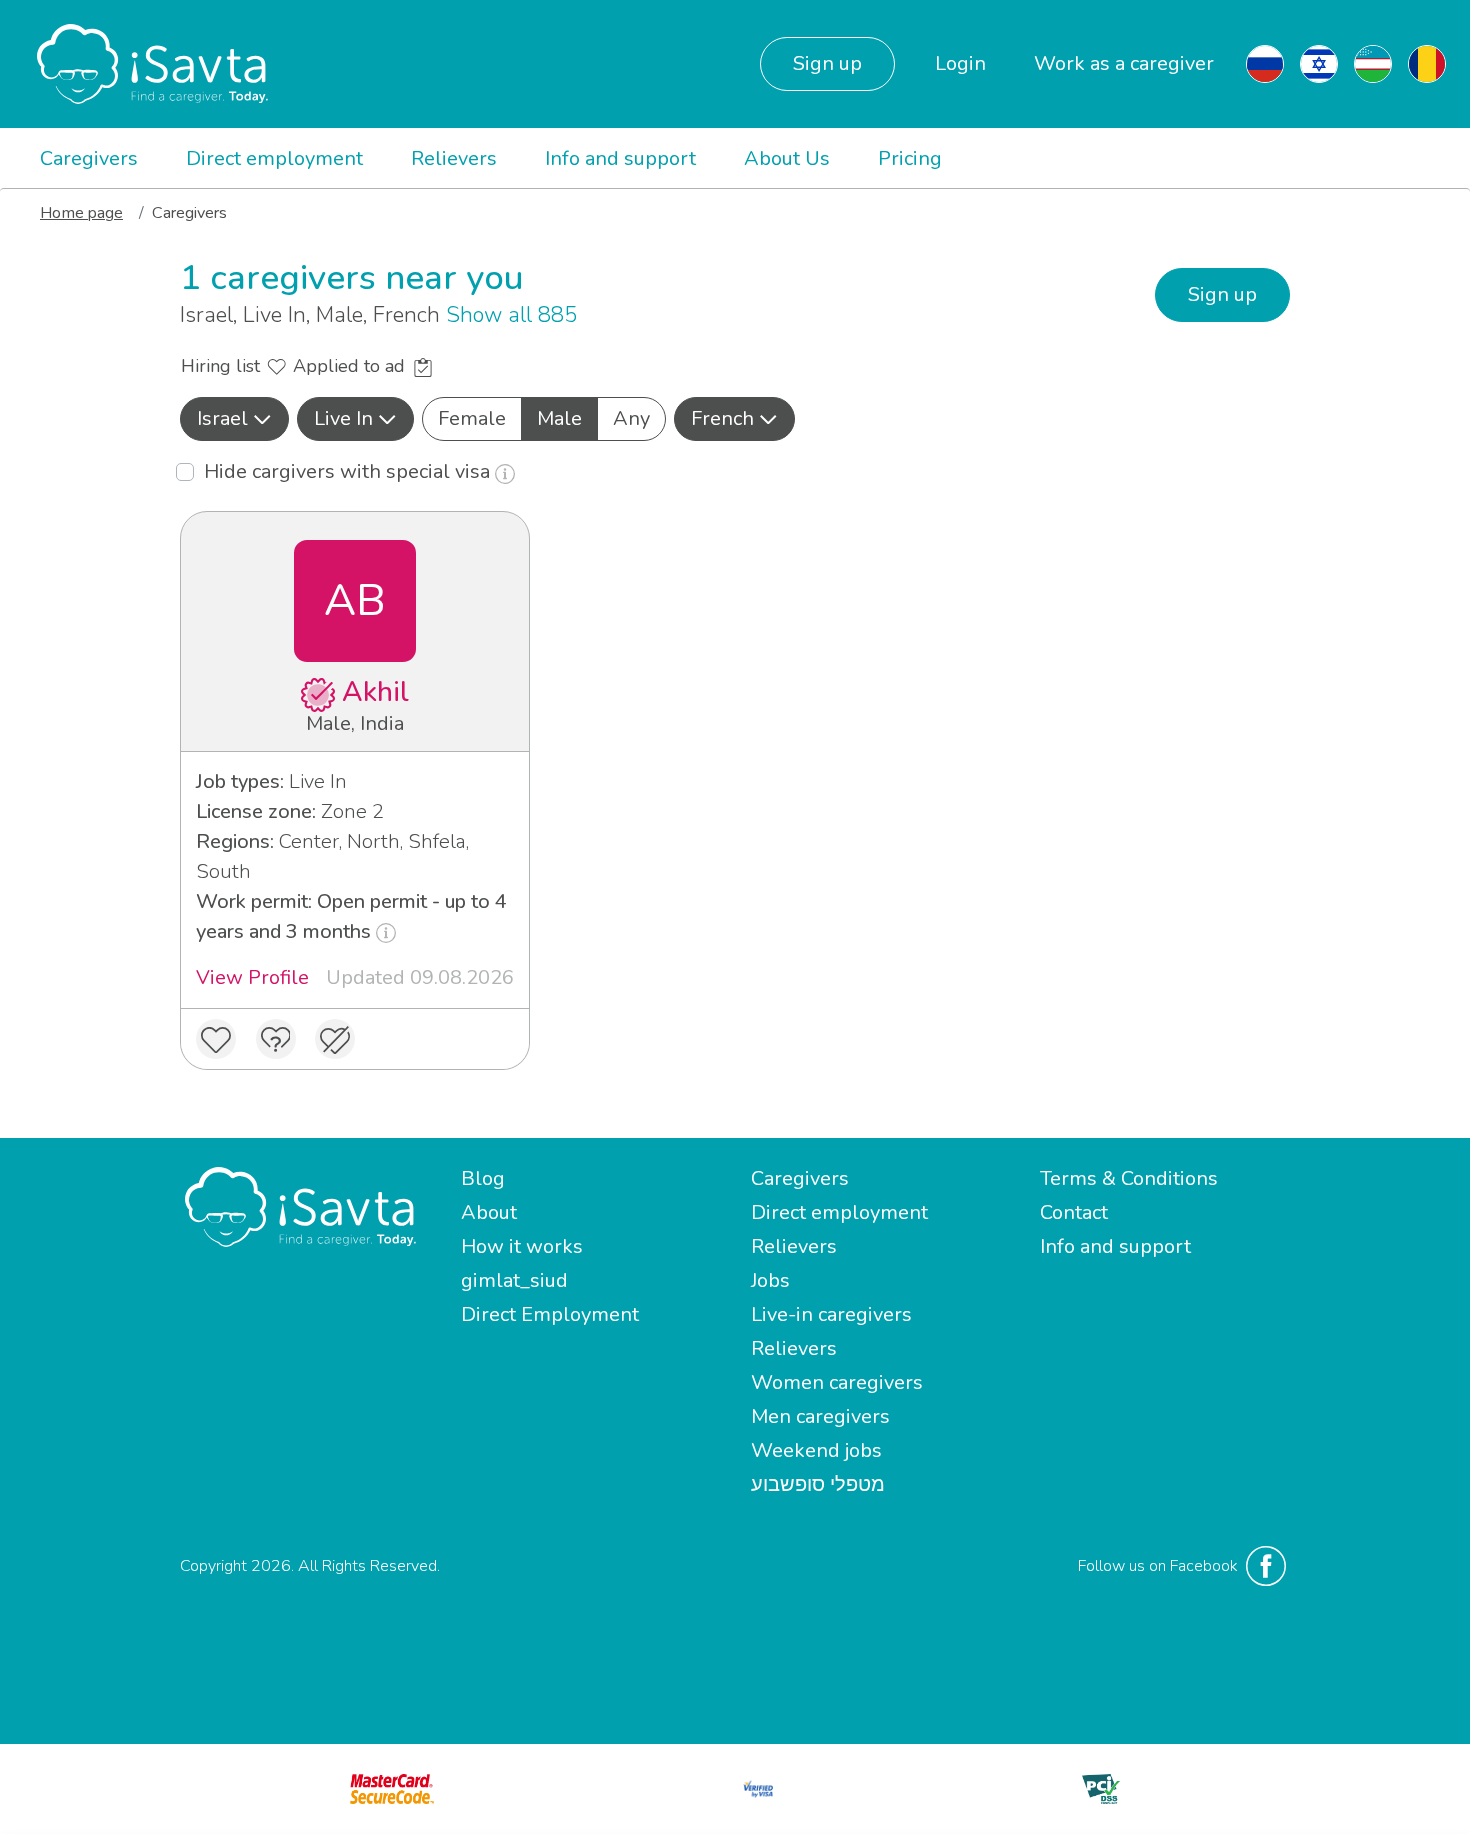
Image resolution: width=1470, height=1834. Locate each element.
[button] (234, 419)
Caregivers (89, 158)
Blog (483, 1178)
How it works (522, 1246)
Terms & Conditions (1129, 1178)
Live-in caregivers (831, 1314)
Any (631, 418)
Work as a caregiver (1124, 63)
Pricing (910, 158)
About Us (787, 158)
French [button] (722, 418)
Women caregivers (837, 1382)
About (489, 1212)
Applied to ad (351, 366)
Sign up (827, 63)
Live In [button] (343, 418)
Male (559, 418)
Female (472, 418)
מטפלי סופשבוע (818, 1484)
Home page (81, 213)
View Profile (252, 977)
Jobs (770, 1280)
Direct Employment (550, 1314)
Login (960, 63)
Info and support (620, 158)
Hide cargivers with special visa (349, 471)
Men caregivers (820, 1416)
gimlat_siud (514, 1280)
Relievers (454, 158)
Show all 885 (511, 315)
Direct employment (274, 158)
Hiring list (223, 366)
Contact (1074, 1212)
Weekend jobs (816, 1450)
